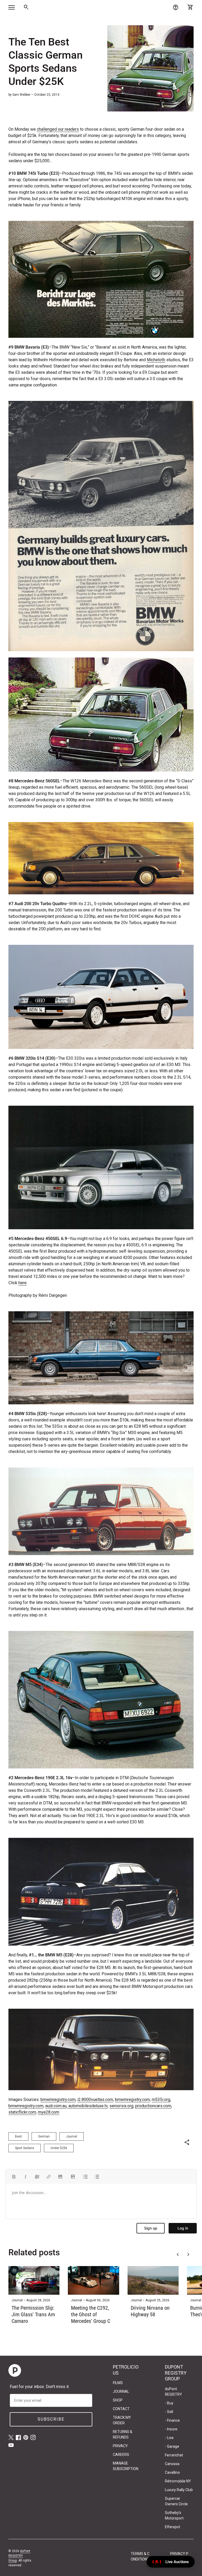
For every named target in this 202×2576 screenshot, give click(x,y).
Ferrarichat (174, 2455)
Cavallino (172, 2472)
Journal (72, 2136)
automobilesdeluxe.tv (87, 2106)
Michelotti (156, 360)
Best (18, 2136)
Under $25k (59, 2148)
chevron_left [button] (178, 2254)
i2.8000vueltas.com (95, 2100)
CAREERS (121, 2455)
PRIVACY (120, 2446)
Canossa (172, 2464)
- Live (169, 2438)
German (44, 2136)
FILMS (118, 2383)
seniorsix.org (121, 2106)
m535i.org (161, 2100)
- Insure (171, 2429)
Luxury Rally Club (179, 2490)
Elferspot (173, 2527)
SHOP (118, 2400)
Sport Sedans (25, 2148)
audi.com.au (56, 2106)
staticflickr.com (22, 2112)
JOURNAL (121, 2391)
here (22, 1283)
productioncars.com (153, 2106)
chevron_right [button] (188, 2254)
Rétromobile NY (178, 2481)
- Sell (169, 2412)
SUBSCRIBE (51, 2419)
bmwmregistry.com (58, 2100)
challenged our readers (58, 129)
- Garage (172, 2446)
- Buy (169, 2403)
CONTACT (121, 2409)
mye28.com (49, 2112)
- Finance (172, 2420)
